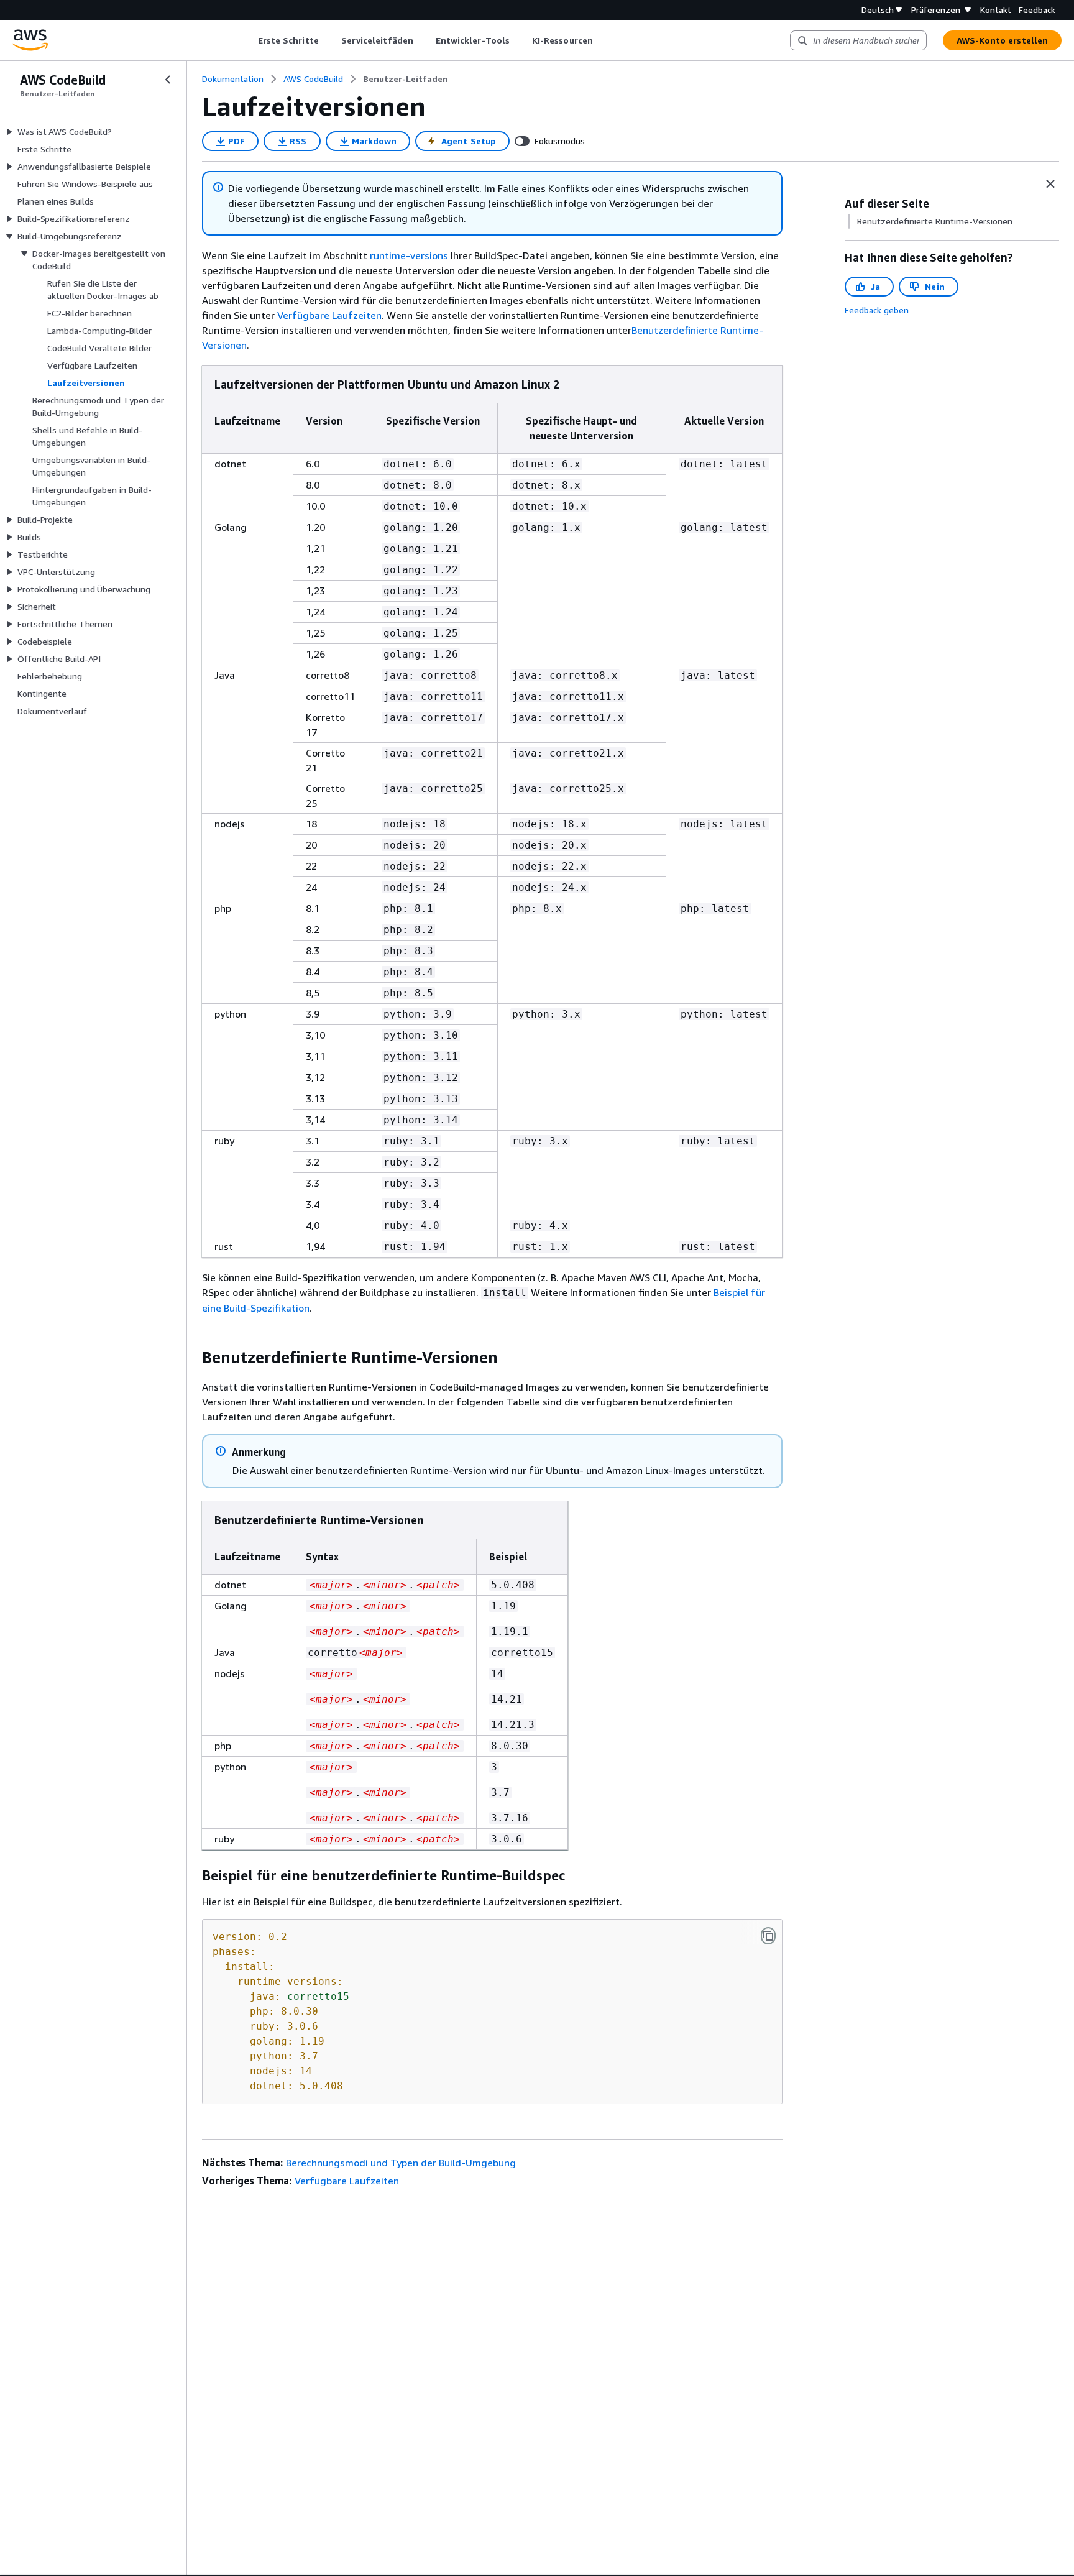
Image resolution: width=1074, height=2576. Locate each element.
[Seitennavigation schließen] (168, 80)
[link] (406, 79)
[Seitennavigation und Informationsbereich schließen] (1050, 184)
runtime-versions (409, 255)
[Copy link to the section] (192, 1358)
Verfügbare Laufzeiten (329, 315)
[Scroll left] (248, 40)
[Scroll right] (602, 40)
